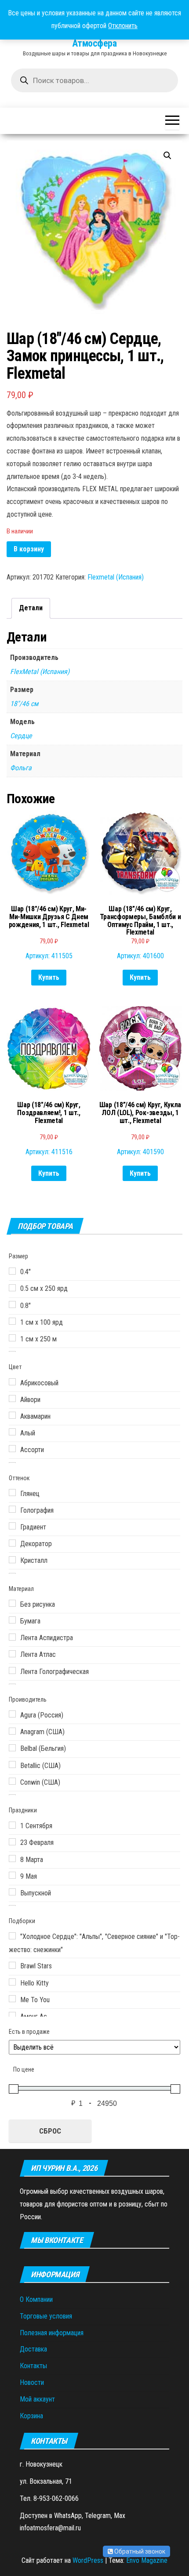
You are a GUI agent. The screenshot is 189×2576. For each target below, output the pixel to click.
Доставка (33, 2349)
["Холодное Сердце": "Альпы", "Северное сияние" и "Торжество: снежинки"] (12, 1936)
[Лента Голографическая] (12, 1670)
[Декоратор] (12, 1543)
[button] (167, 156)
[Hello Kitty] (12, 1982)
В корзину (29, 549)
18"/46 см (24, 704)
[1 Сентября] (12, 1825)
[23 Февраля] (12, 1842)
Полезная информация (52, 2333)
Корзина (31, 2416)
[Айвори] (12, 1399)
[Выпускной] (12, 1892)
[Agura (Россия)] (12, 1714)
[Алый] (12, 1432)
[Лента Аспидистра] (12, 1637)
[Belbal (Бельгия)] (12, 1748)
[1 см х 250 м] (12, 1338)
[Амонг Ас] (12, 2015)
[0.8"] (12, 1304)
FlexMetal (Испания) (40, 672)
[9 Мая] (12, 1875)
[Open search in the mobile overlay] (94, 80)
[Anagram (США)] (12, 1731)
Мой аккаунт (37, 2399)
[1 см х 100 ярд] (12, 1321)
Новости (32, 2382)
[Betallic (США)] (12, 1764)
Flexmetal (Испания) (116, 577)
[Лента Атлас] (12, 1654)
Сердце (21, 736)
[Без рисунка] (12, 1603)
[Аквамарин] (12, 1415)
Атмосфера (94, 43)
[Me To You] (12, 1999)
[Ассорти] (12, 1449)
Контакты (33, 2366)
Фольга (21, 768)
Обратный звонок (139, 2551)
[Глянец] (12, 1493)
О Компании (36, 2299)
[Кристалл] (12, 1560)
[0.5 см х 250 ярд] (12, 1288)
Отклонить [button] (123, 26)
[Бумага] (12, 1620)
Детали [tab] (31, 608)
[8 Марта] (12, 1859)
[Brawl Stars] (12, 1965)
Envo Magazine (147, 2560)
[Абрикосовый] (12, 1382)
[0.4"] (12, 1271)
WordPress (88, 2560)
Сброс (50, 2131)
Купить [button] (49, 977)
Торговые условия (46, 2316)
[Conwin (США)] (12, 1781)
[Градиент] (12, 1526)
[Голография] (12, 1509)
